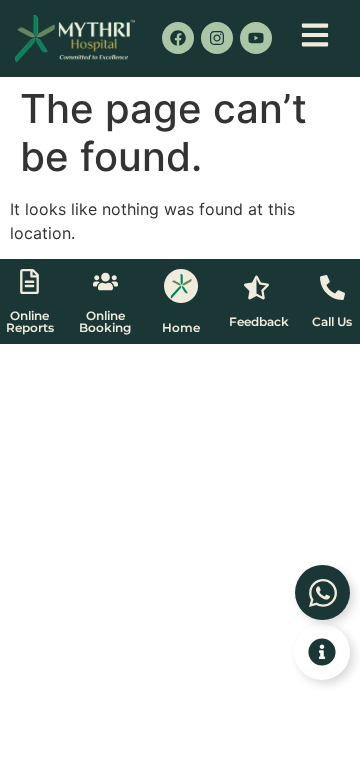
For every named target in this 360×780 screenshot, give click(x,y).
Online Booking (105, 321)
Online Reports (30, 321)
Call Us (332, 321)
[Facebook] (178, 38)
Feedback (259, 321)
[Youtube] (256, 38)
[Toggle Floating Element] (322, 652)
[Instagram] (217, 38)
